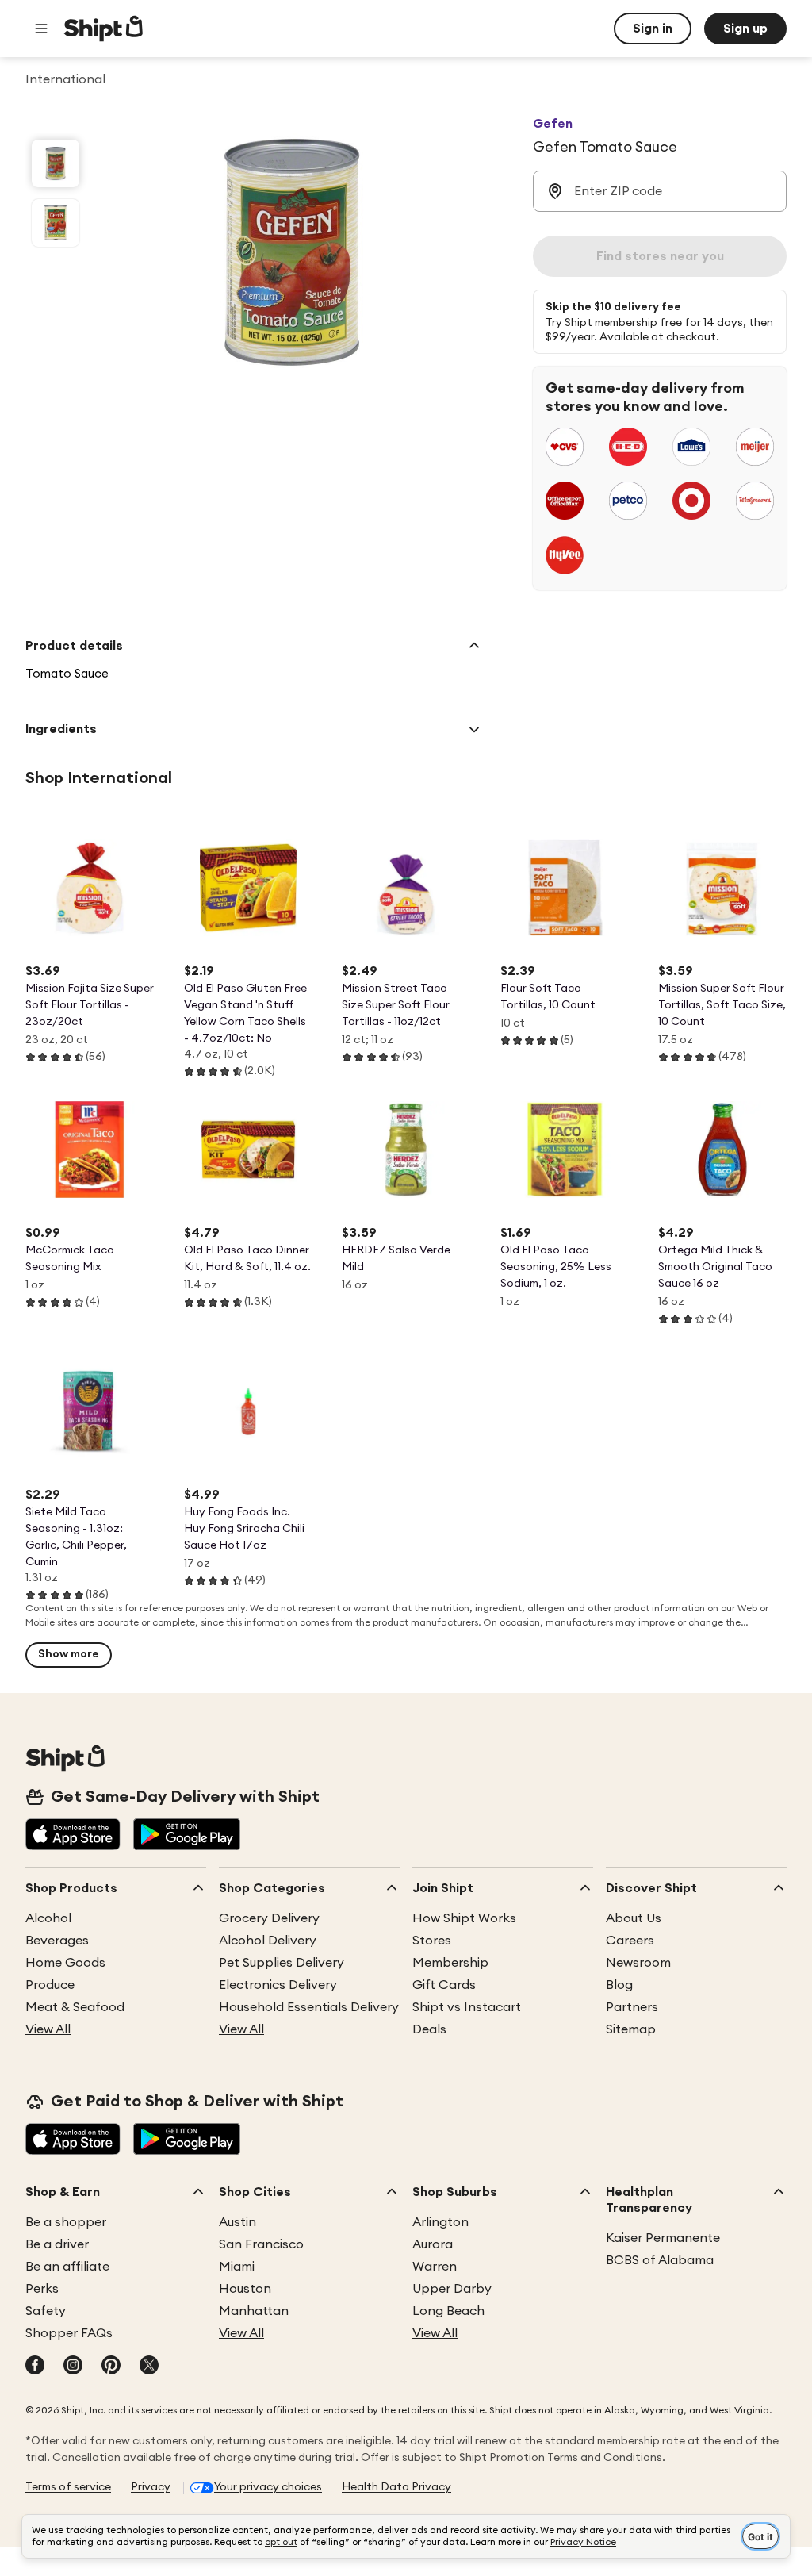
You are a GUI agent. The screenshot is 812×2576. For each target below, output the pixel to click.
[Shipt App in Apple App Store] (73, 1836)
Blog (619, 1985)
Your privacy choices (268, 2487)
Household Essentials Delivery (309, 2007)
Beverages (57, 1941)
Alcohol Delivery (268, 1941)
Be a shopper (66, 2222)
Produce (50, 1985)
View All (48, 2029)
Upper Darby (452, 2289)
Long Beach (448, 2311)
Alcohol (48, 1918)
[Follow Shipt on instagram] (73, 2367)
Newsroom (638, 1963)
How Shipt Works (464, 1918)
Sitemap (631, 2029)
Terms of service (68, 2487)
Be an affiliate (67, 2267)
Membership (450, 1963)
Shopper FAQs (69, 2333)
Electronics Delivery (278, 1985)
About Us (634, 1918)
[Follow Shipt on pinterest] (111, 2367)
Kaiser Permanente (663, 2238)
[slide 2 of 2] (56, 223)
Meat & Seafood (75, 2007)
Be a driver (57, 2244)
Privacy (151, 2487)
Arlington (440, 2222)
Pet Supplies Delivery (282, 1963)
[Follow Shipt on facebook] (35, 2367)
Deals (429, 2029)
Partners (632, 2007)
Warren (435, 2267)
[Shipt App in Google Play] (187, 1836)
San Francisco (261, 2244)
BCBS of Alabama (660, 2260)
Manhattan (254, 2311)
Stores (432, 1941)
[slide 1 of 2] (56, 163)
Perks (42, 2289)
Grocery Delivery (269, 1918)
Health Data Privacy (396, 2487)
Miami (237, 2267)
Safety (46, 2311)
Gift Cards (444, 1985)
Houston (245, 2289)
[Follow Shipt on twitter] (149, 2367)
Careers (630, 1941)
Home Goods (65, 1963)
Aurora (433, 2244)
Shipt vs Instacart (467, 2007)
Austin (237, 2222)
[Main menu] (41, 29)
